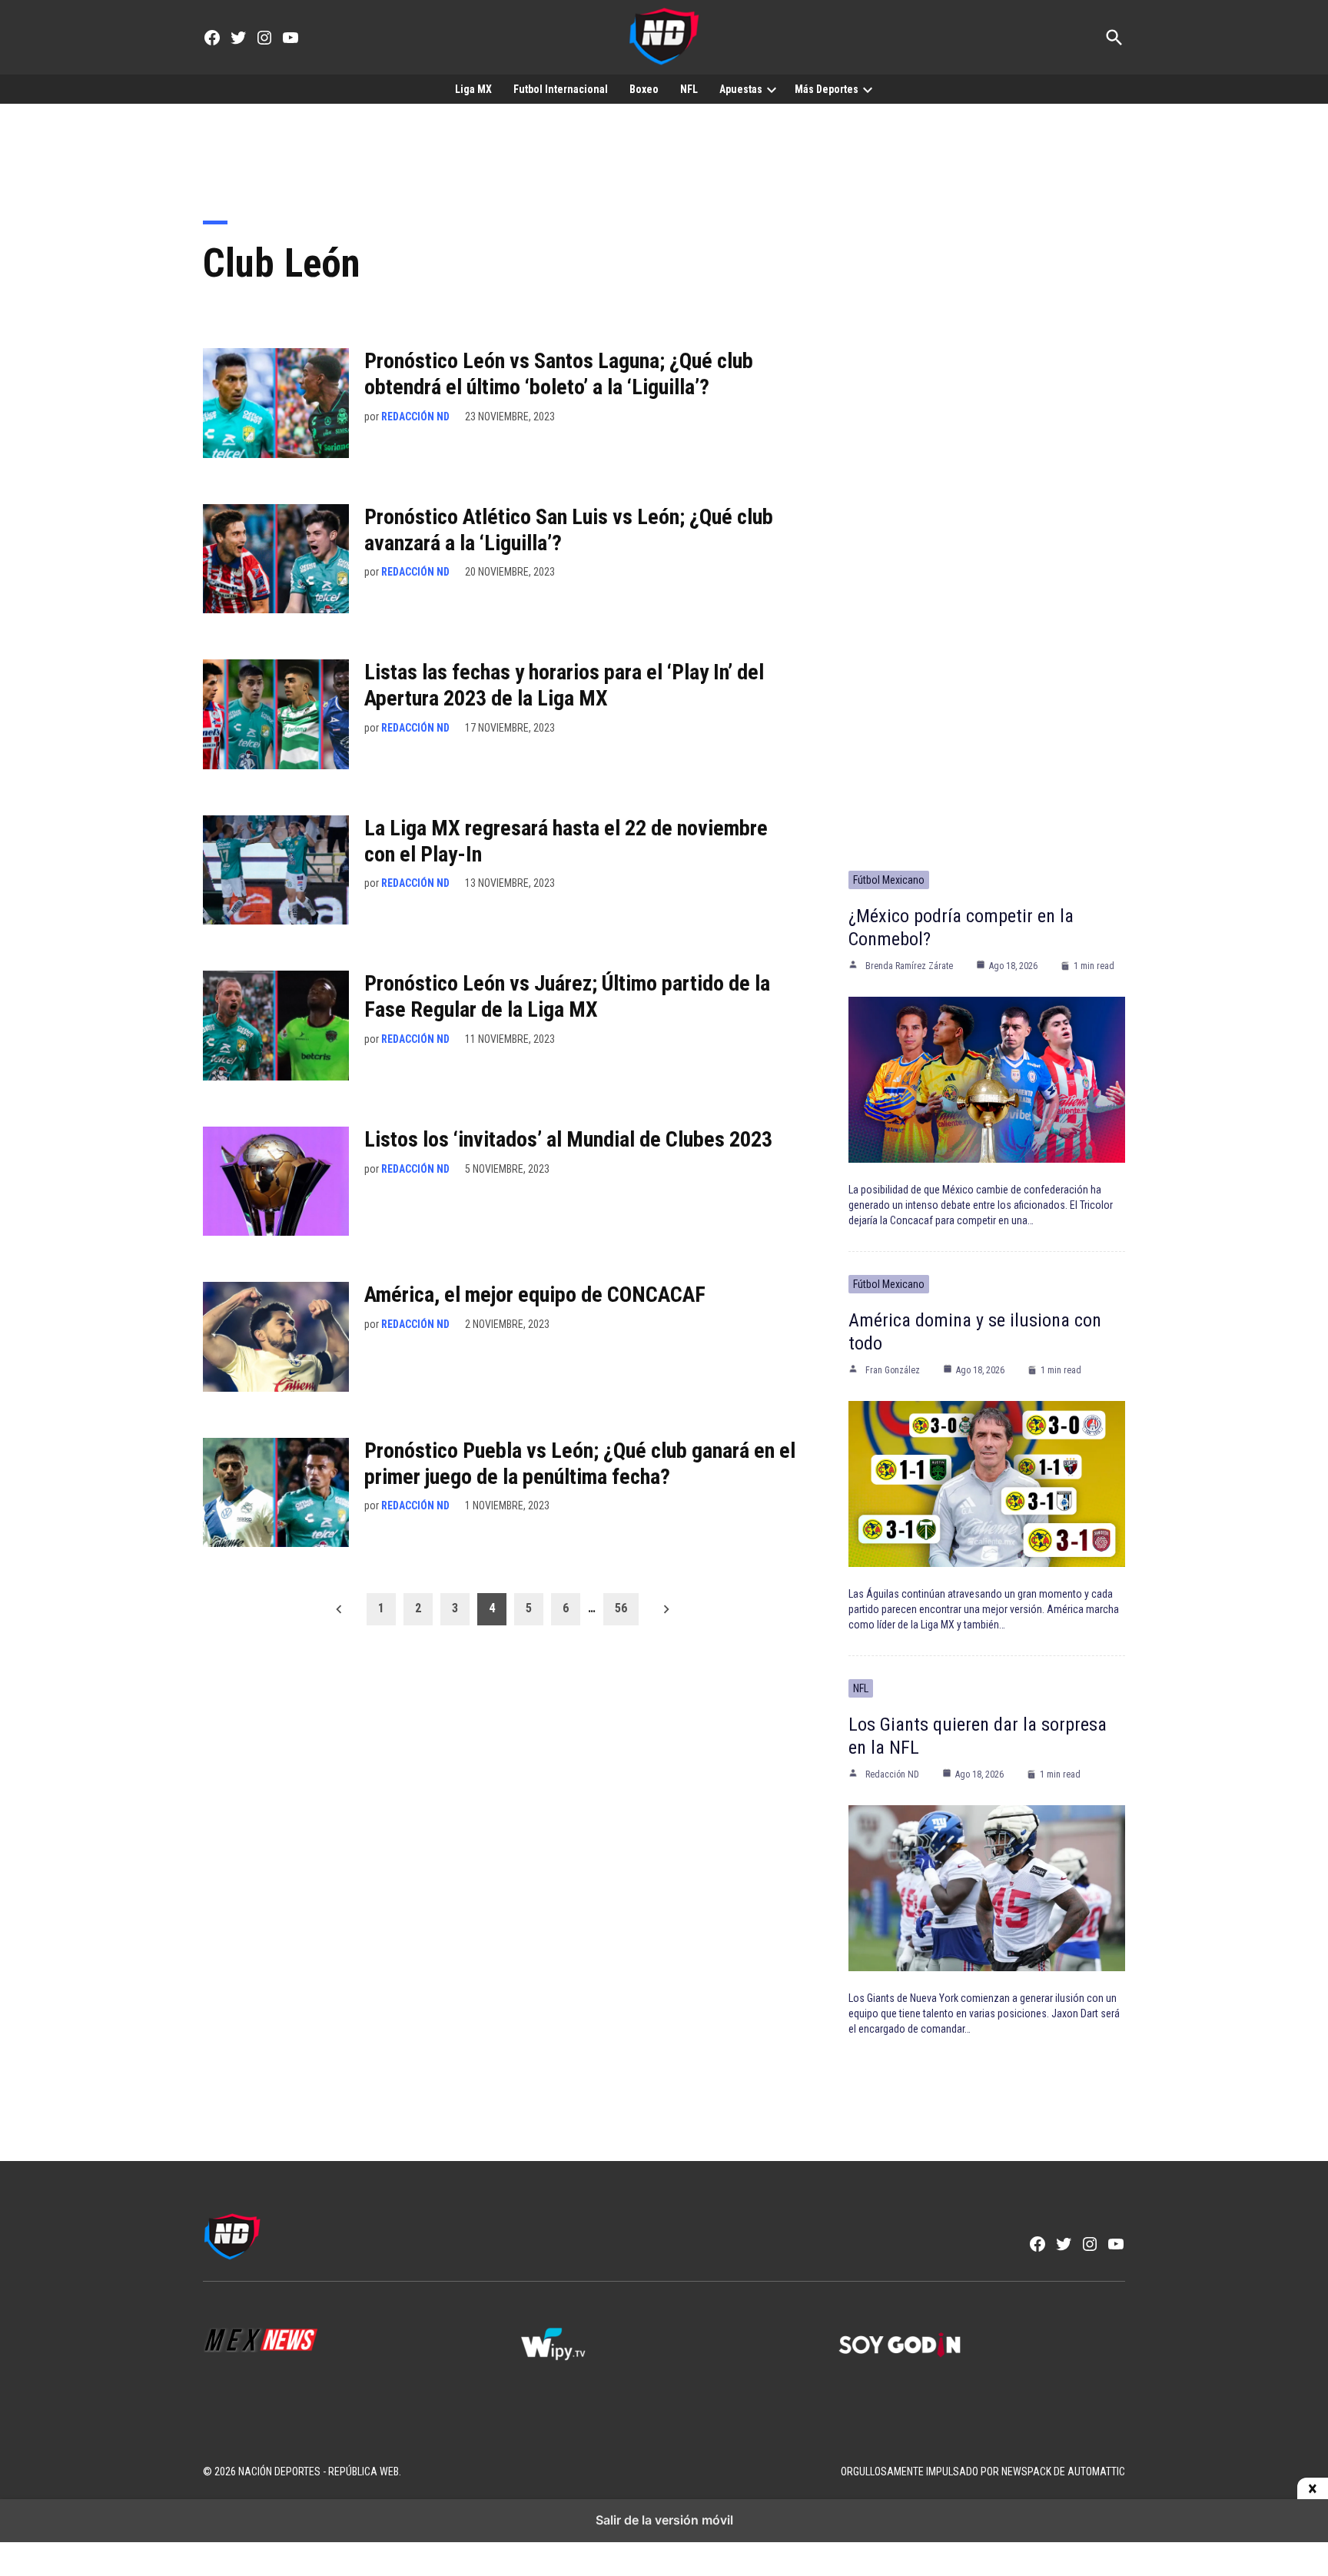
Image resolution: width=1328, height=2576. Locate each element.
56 (621, 1608)
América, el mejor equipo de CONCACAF (535, 1295)
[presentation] (772, 89)
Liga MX (473, 89)
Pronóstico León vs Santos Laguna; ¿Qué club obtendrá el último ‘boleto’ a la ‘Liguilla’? (559, 374)
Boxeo (644, 89)
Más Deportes (827, 89)
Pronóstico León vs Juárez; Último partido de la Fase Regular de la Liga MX (567, 996)
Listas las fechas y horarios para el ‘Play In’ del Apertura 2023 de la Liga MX (564, 685)
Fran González (893, 1370)
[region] (664, 151)
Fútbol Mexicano (889, 880)
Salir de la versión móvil (664, 2520)
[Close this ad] (1313, 2489)
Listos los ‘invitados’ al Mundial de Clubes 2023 (568, 1139)
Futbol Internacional (561, 89)
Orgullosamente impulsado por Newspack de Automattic (983, 2471)
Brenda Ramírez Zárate (909, 966)
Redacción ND (415, 417)
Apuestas (741, 89)
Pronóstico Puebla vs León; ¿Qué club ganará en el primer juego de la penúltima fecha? (580, 1464)
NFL (689, 89)
